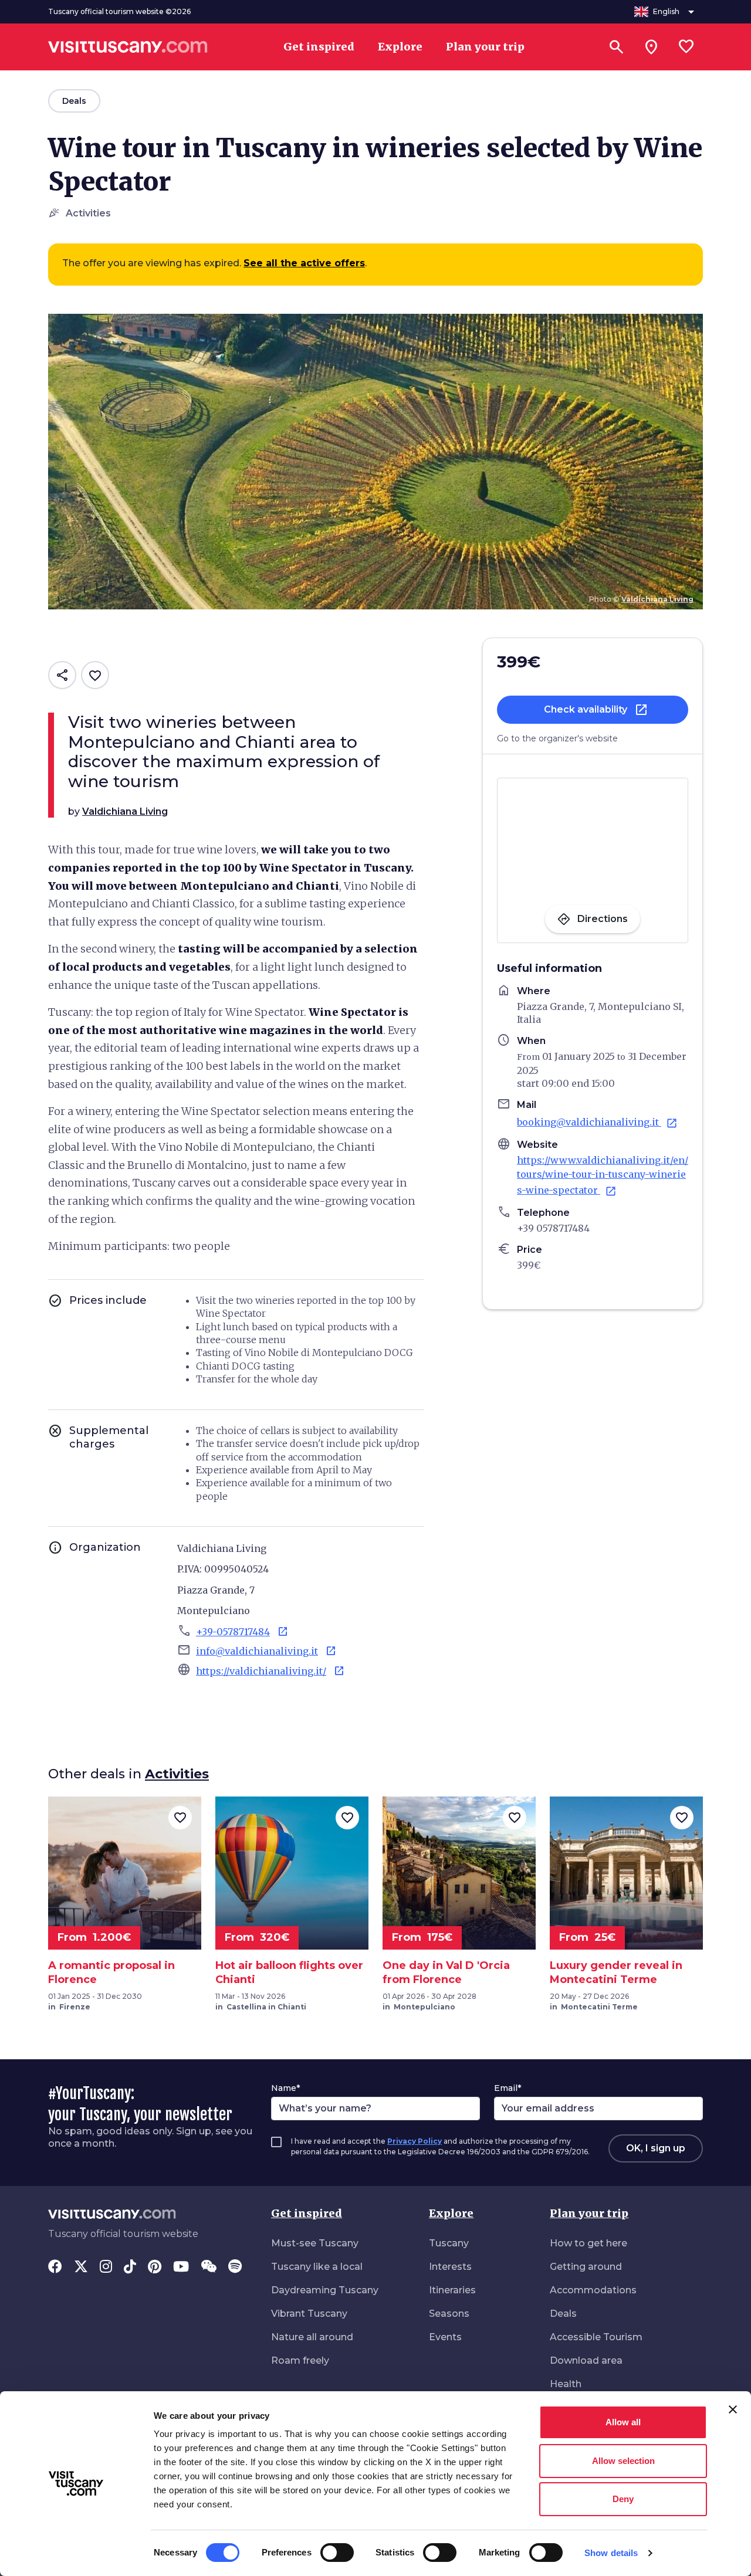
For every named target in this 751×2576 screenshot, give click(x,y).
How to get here (588, 2243)
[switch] (337, 2553)
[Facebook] (55, 2267)
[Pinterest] (155, 2267)
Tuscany (449, 2243)
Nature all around (312, 2337)
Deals (563, 2314)
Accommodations (593, 2290)
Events (445, 2337)
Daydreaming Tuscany (325, 2290)
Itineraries (452, 2290)
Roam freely (300, 2360)
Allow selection (623, 2461)
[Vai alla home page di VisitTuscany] (128, 47)
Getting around (586, 2267)
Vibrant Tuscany (309, 2314)
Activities (177, 1774)
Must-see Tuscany (315, 2243)
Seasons (449, 2314)
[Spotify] (235, 2267)
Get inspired (307, 2213)
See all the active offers (304, 263)
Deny (623, 2499)
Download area (586, 2360)
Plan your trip (589, 2213)
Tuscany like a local (317, 2267)
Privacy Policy (415, 2141)
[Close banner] (733, 2409)
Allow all (623, 2422)
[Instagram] (106, 2267)
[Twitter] (81, 2267)
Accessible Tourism (596, 2337)
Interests (450, 2267)
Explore (451, 2213)
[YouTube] (181, 2267)
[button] (593, 710)
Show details (611, 2553)
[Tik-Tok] (130, 2267)
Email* (508, 2088)
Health (566, 2384)
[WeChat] (209, 2267)
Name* (285, 2088)
